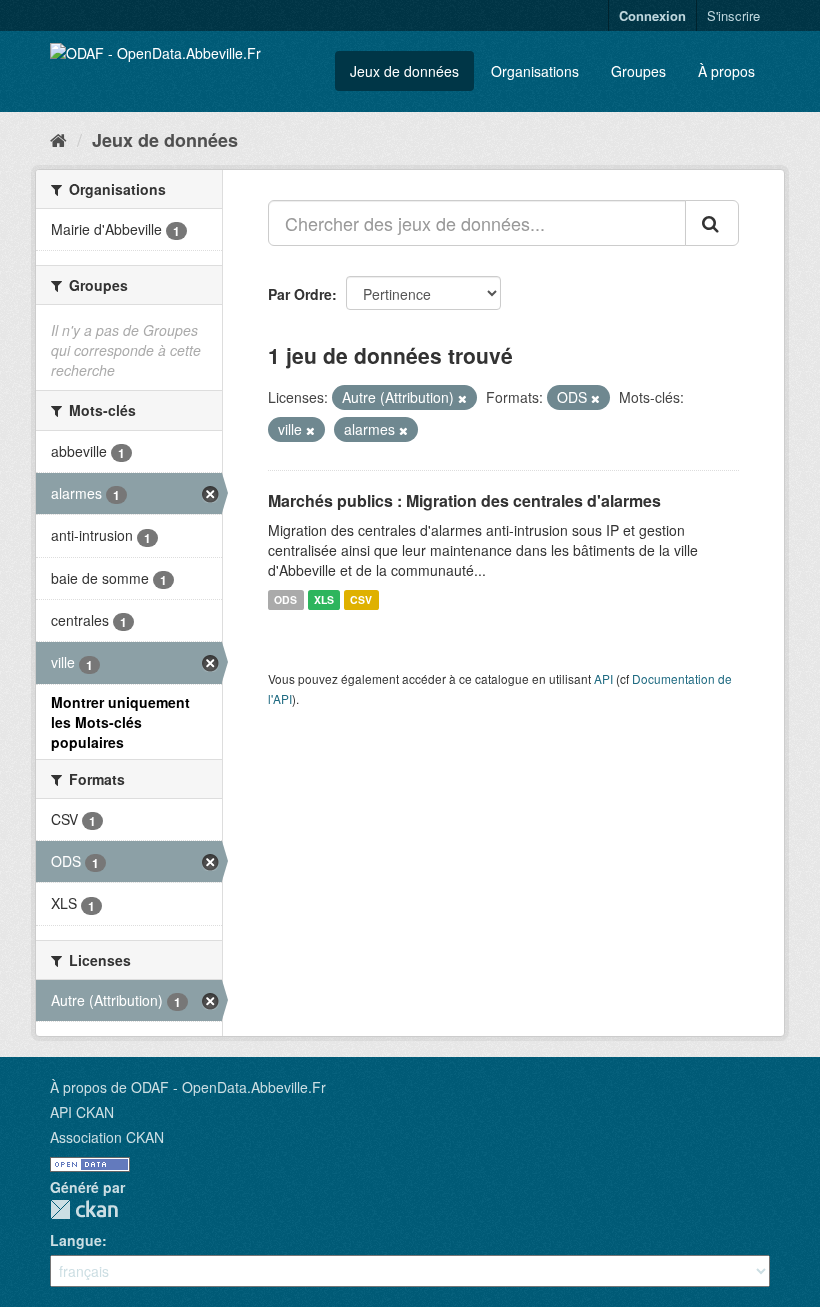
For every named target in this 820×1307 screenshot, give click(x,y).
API (603, 678)
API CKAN (82, 1112)
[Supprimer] (462, 398)
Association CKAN (107, 1137)
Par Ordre (300, 294)
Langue (76, 1240)
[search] (712, 223)
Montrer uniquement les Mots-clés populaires (120, 722)
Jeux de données (404, 71)
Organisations (535, 71)
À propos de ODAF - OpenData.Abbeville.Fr (188, 1087)
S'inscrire (733, 15)
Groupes (638, 71)
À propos (726, 71)
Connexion (652, 15)
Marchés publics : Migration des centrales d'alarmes (464, 500)
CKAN (84, 1209)
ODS (285, 599)
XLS (324, 599)
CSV (361, 599)
